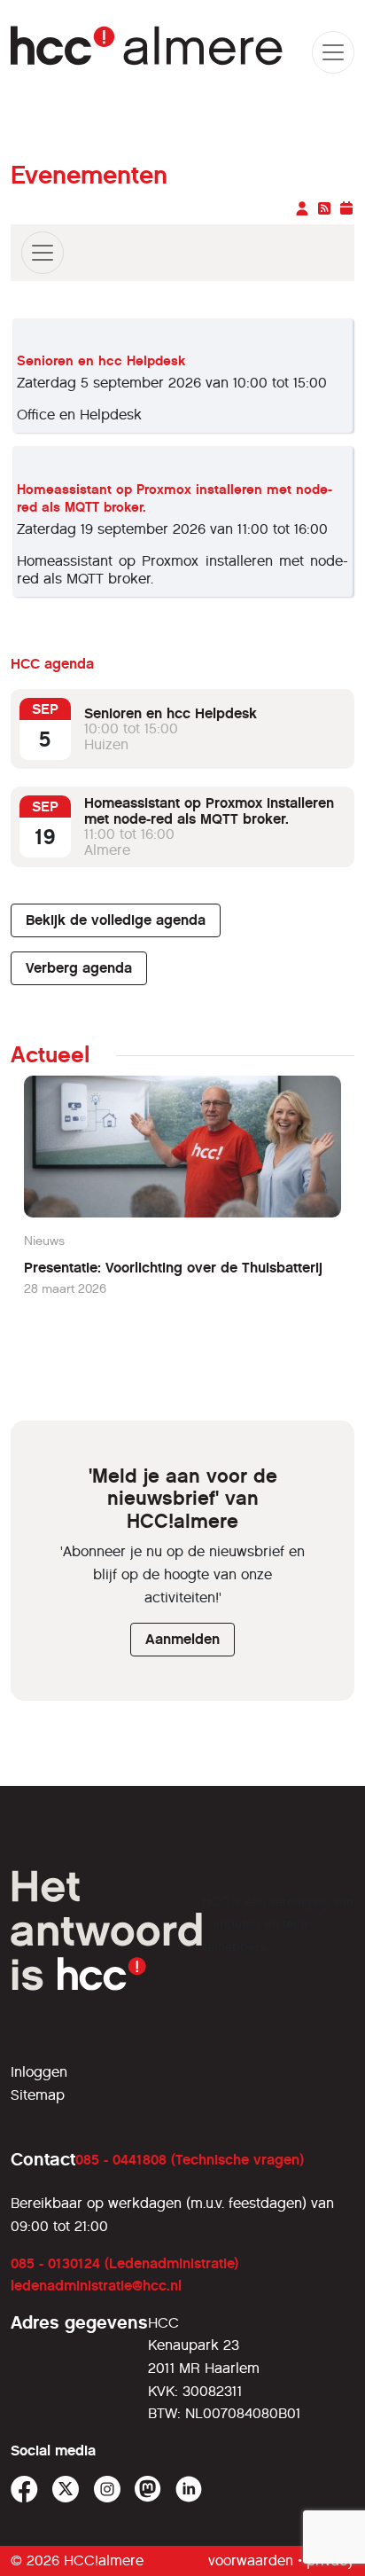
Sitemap (38, 2095)
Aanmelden (182, 1639)
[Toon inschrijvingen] (304, 209)
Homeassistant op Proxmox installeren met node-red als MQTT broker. (209, 811)
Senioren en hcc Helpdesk (101, 361)
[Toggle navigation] (43, 253)
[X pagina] (66, 2490)
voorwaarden (251, 2560)
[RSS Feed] (326, 209)
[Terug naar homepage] (148, 52)
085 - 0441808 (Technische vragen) (190, 2160)
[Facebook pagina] (24, 2490)
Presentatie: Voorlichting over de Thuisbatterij (173, 1268)
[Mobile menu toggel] (333, 52)
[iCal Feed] (346, 209)
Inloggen (39, 2072)
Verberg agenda (79, 968)
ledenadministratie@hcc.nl (96, 2286)
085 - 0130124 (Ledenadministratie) (124, 2263)
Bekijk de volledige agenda (116, 920)
